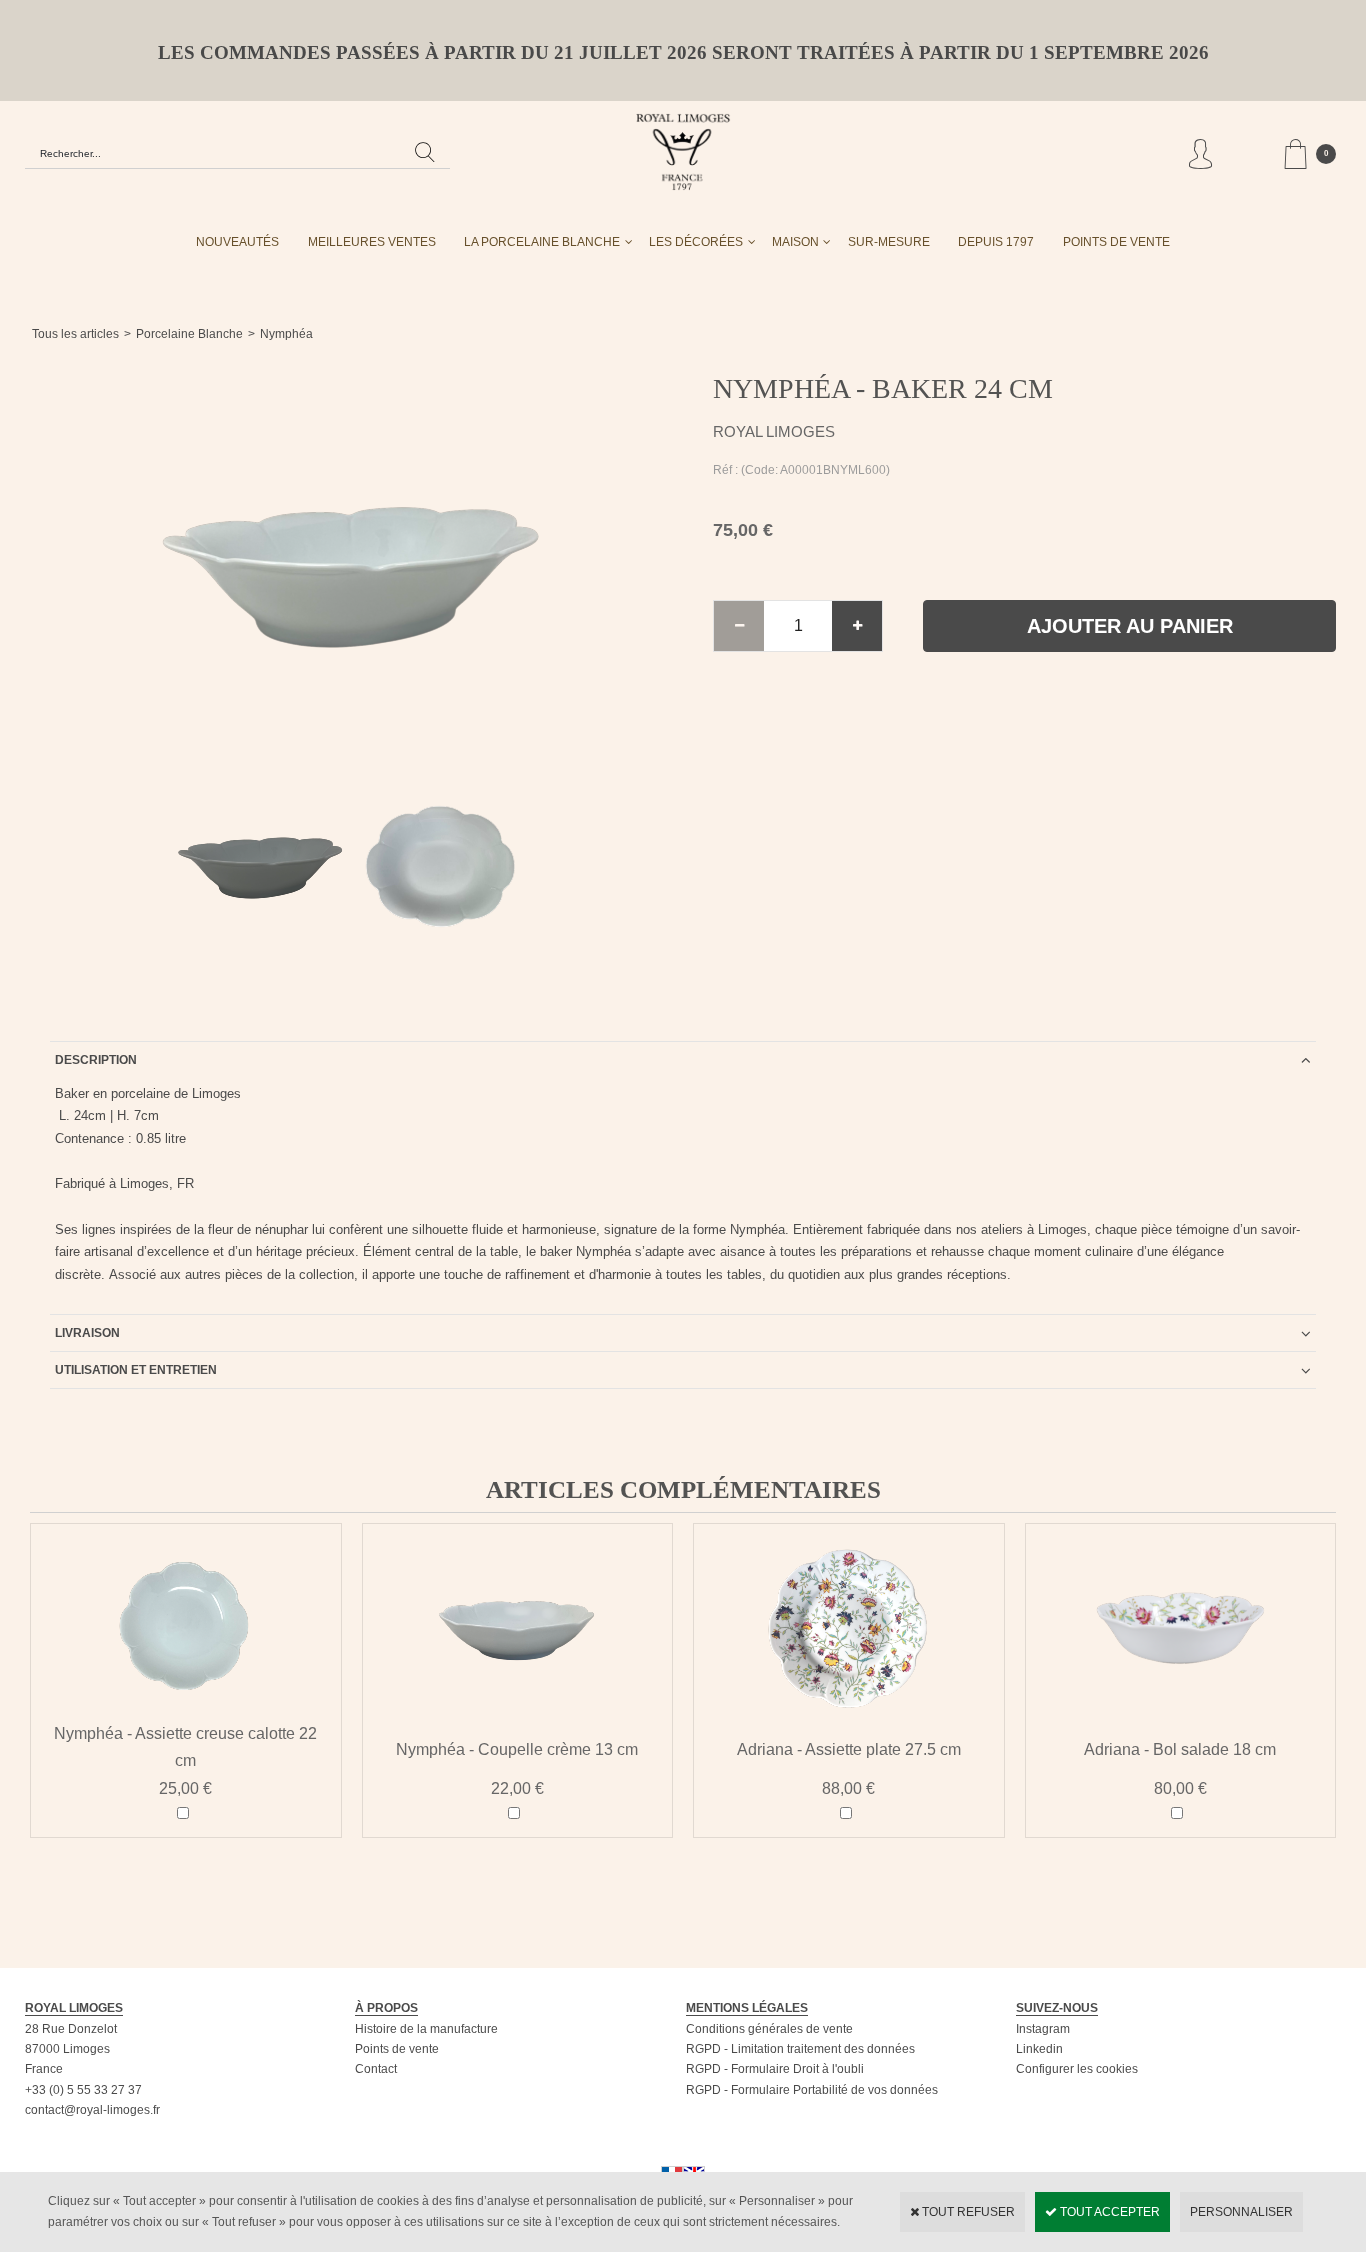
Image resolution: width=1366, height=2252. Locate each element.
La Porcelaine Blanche (542, 242)
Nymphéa (286, 334)
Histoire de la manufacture (426, 2029)
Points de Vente (1116, 242)
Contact (376, 2069)
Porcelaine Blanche (189, 334)
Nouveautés (237, 242)
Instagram (1043, 2029)
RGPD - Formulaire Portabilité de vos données (812, 2090)
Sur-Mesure (889, 242)
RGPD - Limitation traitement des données (800, 2049)
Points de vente (397, 2049)
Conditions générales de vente (769, 2029)
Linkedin (1039, 2049)
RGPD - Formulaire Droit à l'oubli (775, 2069)
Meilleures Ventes (372, 242)
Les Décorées (696, 242)
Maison (795, 242)
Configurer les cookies (1077, 2069)
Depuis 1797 (996, 242)
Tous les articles (75, 334)
